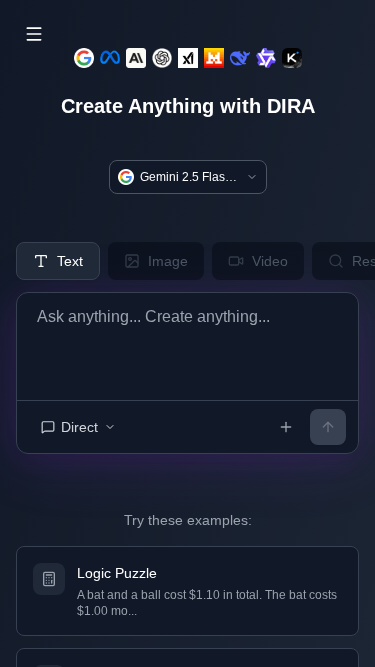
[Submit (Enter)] (328, 427)
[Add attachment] (286, 427)
